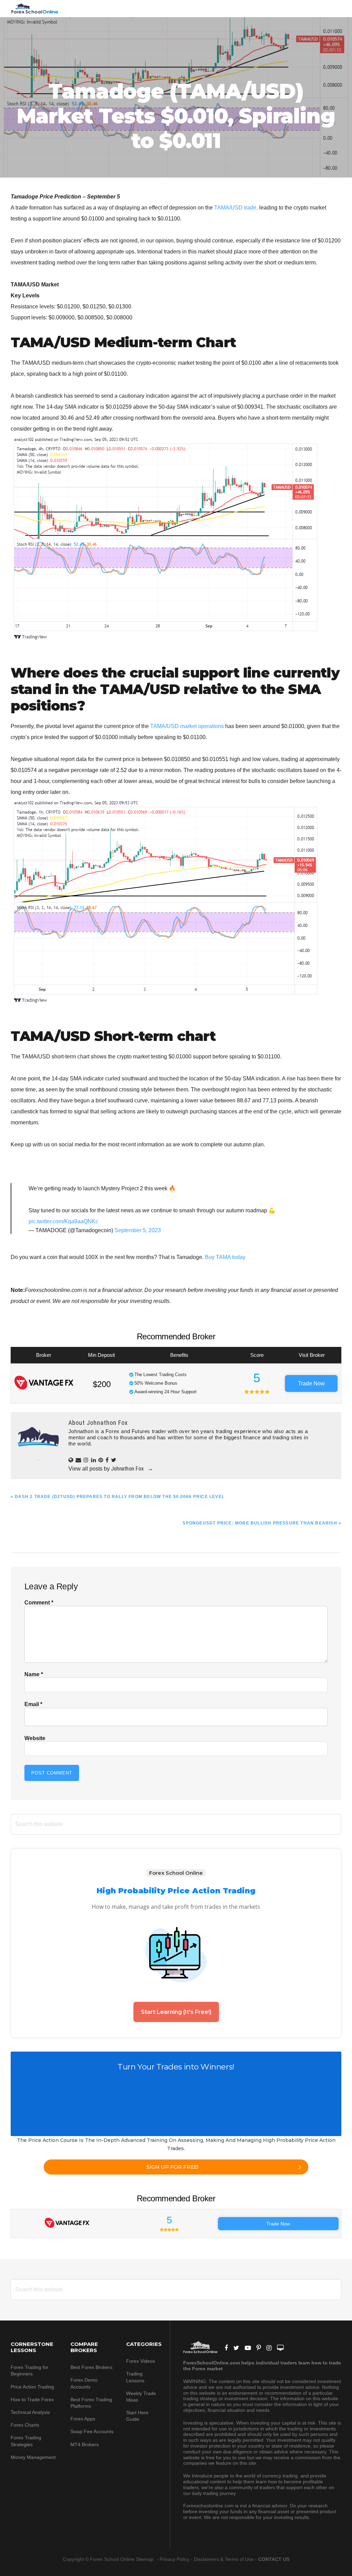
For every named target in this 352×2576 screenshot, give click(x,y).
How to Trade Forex (32, 2399)
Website (35, 1738)
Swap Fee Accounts (92, 2431)
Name (34, 1674)
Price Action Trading (32, 2387)
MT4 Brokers (85, 2444)
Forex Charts (25, 2425)
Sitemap (145, 2559)
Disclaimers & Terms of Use (224, 2559)
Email (33, 1704)
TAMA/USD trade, (236, 208)
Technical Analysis (30, 2412)
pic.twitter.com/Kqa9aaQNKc (63, 1221)
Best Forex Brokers (91, 2367)
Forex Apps (83, 2419)
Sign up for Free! (172, 2167)
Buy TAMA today (225, 1257)
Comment (39, 1603)
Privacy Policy (174, 2559)
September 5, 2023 (138, 1230)
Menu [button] (333, 8)
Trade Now (311, 1383)
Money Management (34, 2457)
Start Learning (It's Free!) (176, 2012)
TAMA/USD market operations (186, 726)
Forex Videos (141, 2361)
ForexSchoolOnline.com (35, 9)
